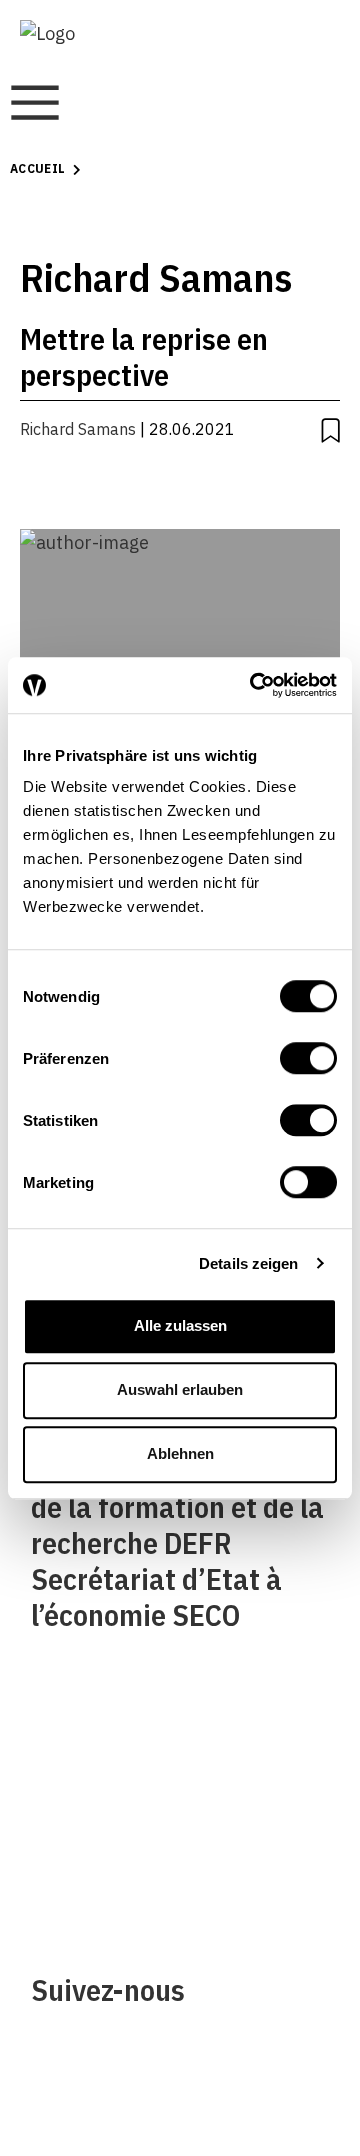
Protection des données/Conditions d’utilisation (268, 1832)
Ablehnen (180, 1453)
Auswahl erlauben (180, 1389)
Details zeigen (248, 1263)
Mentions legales (256, 1750)
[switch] (308, 1058)
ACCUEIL (38, 168)
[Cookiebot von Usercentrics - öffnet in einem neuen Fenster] (254, 685)
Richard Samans (78, 429)
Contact (62, 1832)
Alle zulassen (180, 1325)
